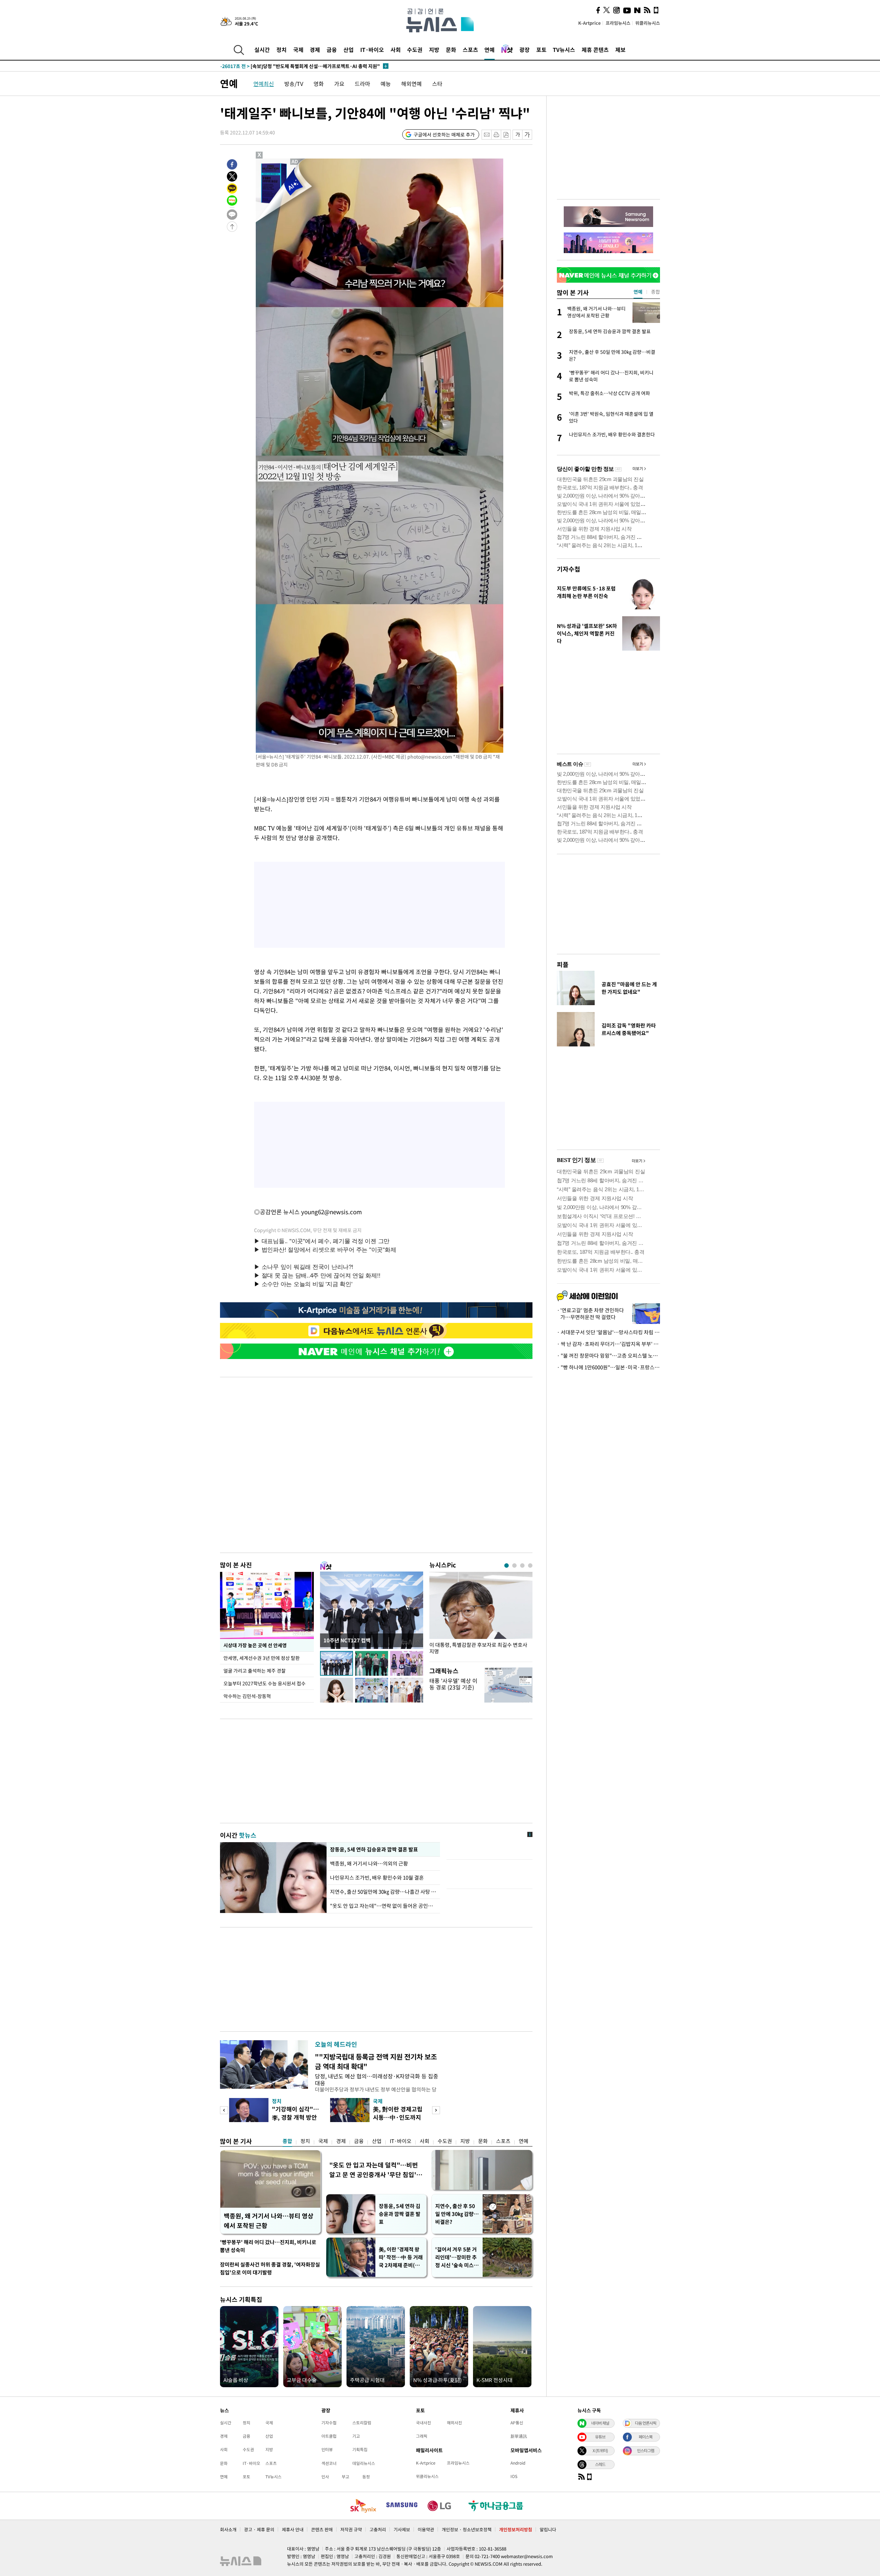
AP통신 (517, 2423)
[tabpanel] (481, 1615)
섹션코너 (329, 2463)
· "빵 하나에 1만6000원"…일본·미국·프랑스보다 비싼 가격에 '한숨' (608, 1367)
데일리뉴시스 (364, 2463)
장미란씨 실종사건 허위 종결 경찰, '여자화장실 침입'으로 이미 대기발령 (270, 2268)
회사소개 (228, 2529)
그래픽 (422, 2436)
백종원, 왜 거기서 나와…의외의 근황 (369, 1863)
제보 (620, 50)
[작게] (518, 135)
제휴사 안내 (293, 2529)
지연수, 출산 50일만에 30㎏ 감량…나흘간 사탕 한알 (383, 1892)
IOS (514, 2476)
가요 (339, 84)
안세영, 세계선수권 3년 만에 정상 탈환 (262, 1658)
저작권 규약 (351, 2529)
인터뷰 (327, 2449)
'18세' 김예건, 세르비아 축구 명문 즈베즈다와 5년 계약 (290, 66)
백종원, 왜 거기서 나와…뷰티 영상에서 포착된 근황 (269, 2221)
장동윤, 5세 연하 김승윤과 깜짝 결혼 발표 (374, 1849)
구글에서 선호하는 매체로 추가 (444, 134)
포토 (541, 50)
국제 (298, 50)
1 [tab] (507, 1566)
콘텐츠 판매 (322, 2529)
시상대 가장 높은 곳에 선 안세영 (255, 1645)
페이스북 (646, 2437)
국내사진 (423, 2423)
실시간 (262, 50)
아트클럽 (329, 2436)
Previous (224, 2110)
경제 (315, 50)
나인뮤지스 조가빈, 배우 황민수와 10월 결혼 (377, 1878)
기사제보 (402, 2529)
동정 (366, 2477)
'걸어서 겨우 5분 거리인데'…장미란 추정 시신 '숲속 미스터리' (457, 2257)
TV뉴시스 (564, 50)
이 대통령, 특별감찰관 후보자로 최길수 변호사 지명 (478, 1648)
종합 (287, 2141)
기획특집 (360, 2449)
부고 (345, 2477)
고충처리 (378, 2529)
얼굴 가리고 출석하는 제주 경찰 (255, 1671)
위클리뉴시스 (648, 23)
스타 (437, 84)
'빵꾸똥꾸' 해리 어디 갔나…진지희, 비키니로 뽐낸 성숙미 (268, 2246)
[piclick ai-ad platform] (295, 162)
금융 (332, 50)
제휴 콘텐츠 (595, 50)
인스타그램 (646, 2450)
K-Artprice (590, 23)
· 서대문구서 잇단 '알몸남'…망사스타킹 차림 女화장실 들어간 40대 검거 (608, 1332)
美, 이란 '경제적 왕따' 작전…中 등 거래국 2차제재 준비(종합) (401, 2257)
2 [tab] (514, 1566)
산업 (349, 50)
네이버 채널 (600, 2423)
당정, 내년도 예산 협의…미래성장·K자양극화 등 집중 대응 (377, 2079)
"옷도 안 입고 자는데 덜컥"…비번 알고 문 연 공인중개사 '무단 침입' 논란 (374, 2170)
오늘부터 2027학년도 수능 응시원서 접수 (265, 1683)
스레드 (600, 2464)
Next (436, 2110)
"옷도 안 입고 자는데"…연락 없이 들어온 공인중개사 (383, 1906)
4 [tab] (530, 1566)
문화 (451, 50)
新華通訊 (519, 2436)
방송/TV (294, 84)
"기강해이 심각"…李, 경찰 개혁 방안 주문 (295, 2117)
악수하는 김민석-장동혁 (247, 1696)
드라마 (362, 84)
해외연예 (411, 84)
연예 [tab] (638, 292)
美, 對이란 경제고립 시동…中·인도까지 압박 (398, 2117)
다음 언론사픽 (646, 2423)
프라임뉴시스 (618, 23)
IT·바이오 (372, 50)
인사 (325, 2477)
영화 (319, 84)
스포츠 (470, 50)
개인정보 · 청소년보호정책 (467, 2529)
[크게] (527, 135)
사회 (396, 50)
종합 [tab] (656, 292)
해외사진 (454, 2423)
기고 (356, 2436)
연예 (489, 50)
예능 (386, 84)
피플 (563, 964)
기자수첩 (569, 569)
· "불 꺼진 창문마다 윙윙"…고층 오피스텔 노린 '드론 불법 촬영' (608, 1356)
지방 (434, 50)
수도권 (415, 50)
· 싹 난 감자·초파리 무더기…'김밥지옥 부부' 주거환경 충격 (608, 1344)
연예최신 (264, 84)
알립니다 (548, 2529)
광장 (525, 50)
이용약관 (426, 2529)
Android (518, 2463)
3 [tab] (522, 1566)
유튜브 (600, 2437)
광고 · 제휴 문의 (259, 2529)
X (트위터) (600, 2450)
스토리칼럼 (362, 2423)
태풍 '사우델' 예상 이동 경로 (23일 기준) (453, 1684)
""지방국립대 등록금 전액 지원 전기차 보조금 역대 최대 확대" (376, 2061)
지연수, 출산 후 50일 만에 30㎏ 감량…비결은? (457, 2214)
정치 (282, 50)
